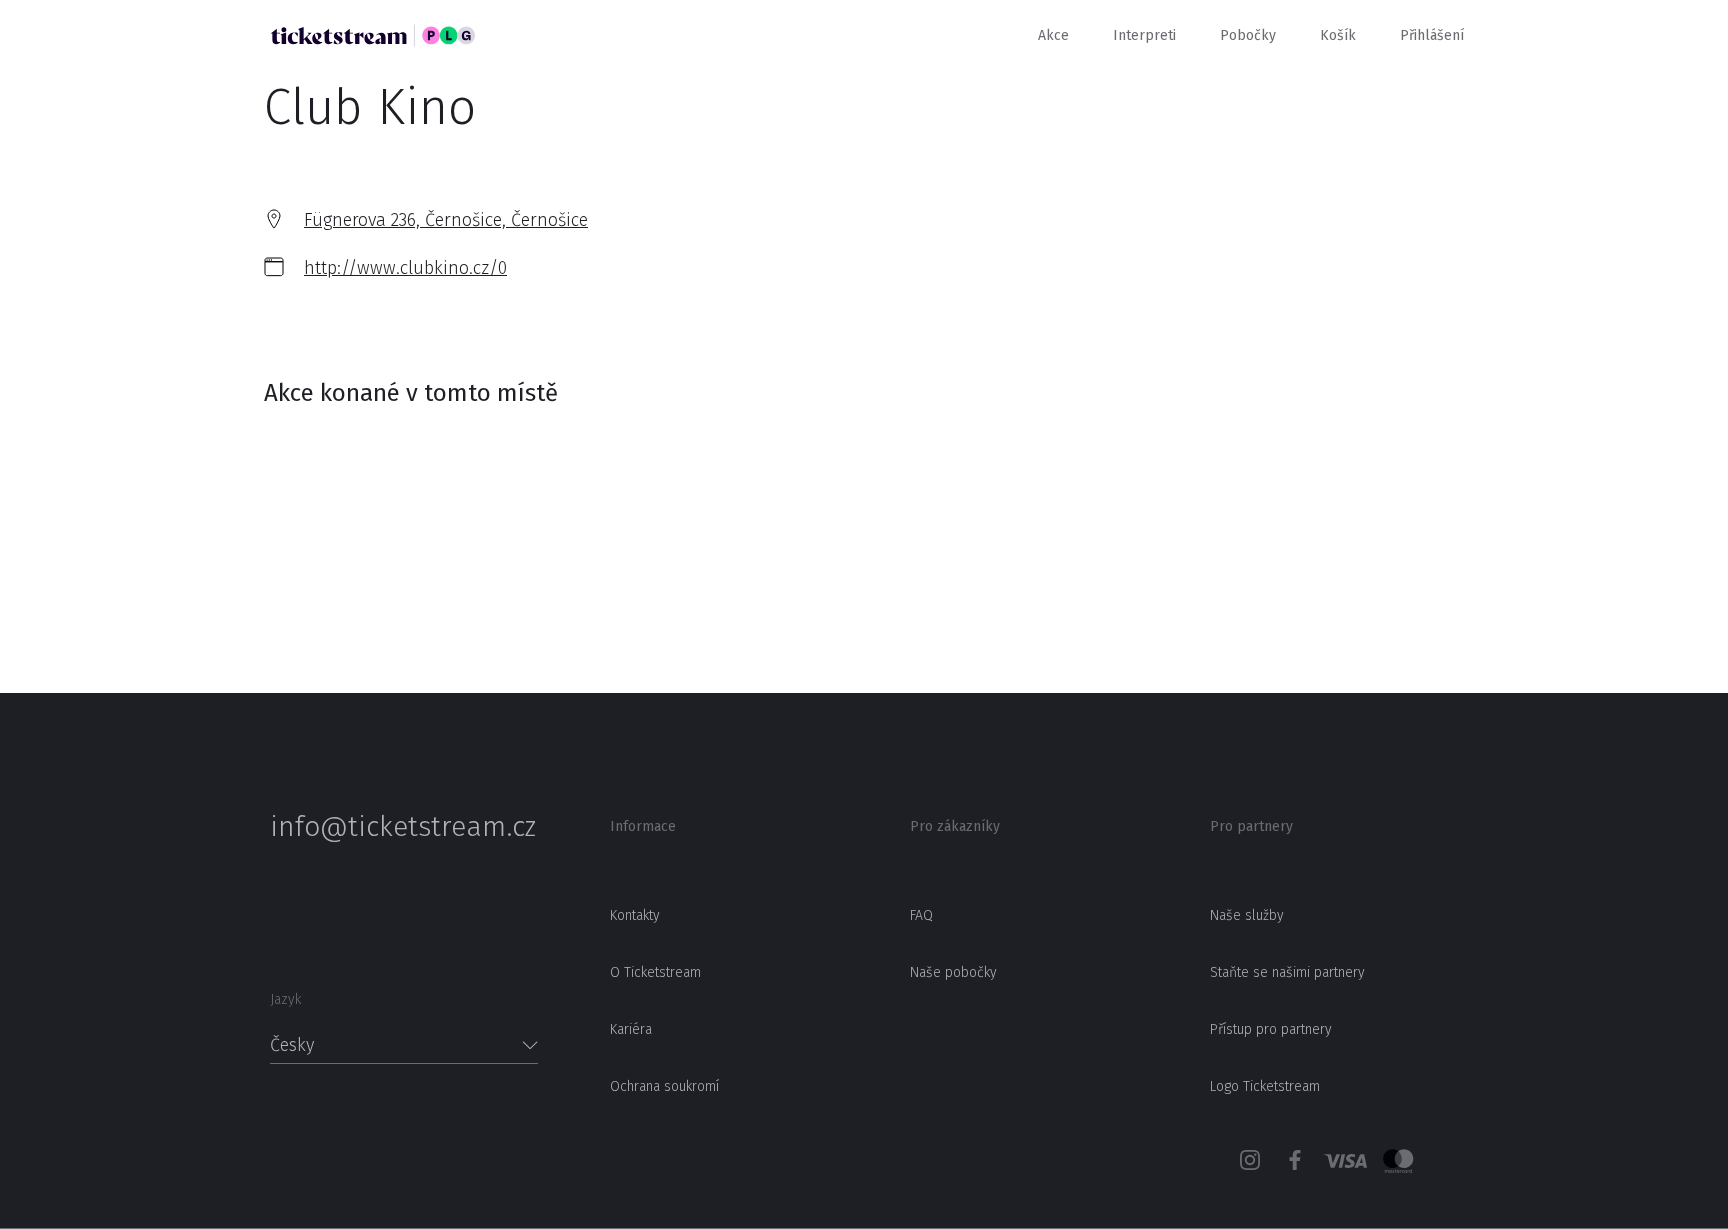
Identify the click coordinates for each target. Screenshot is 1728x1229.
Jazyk (285, 999)
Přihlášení (1432, 35)
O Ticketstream (655, 972)
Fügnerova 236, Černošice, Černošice (446, 220)
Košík (1338, 35)
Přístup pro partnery (1271, 1029)
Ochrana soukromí (664, 1086)
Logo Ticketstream (1265, 1086)
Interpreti (1144, 35)
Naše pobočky (953, 972)
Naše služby (1247, 915)
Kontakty (635, 915)
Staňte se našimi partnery (1287, 972)
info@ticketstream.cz (403, 827)
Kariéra (631, 1029)
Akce (1053, 35)
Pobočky (1248, 35)
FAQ (921, 915)
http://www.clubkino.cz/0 (405, 268)
